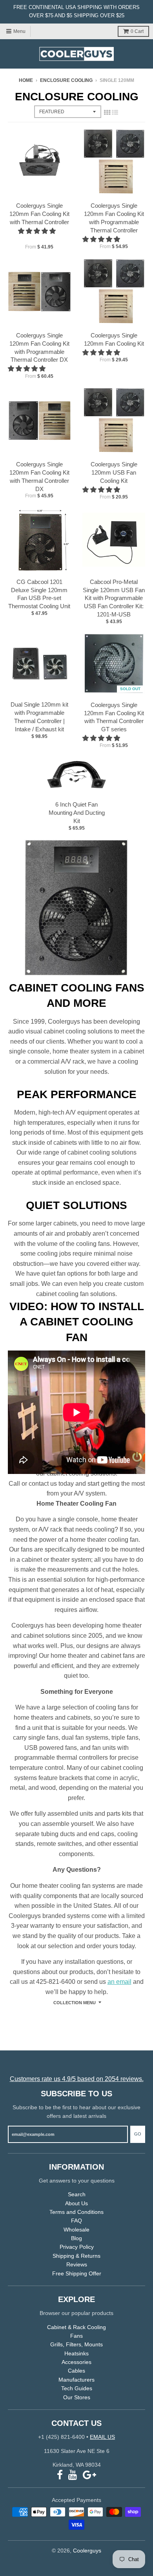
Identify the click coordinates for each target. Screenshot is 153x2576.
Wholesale (76, 2230)
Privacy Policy (77, 2247)
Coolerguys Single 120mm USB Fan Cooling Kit (114, 472)
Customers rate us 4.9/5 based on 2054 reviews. (77, 2079)
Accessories (76, 2362)
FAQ (76, 2221)
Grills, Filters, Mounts (76, 2344)
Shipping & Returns (76, 2256)
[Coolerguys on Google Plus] (89, 2475)
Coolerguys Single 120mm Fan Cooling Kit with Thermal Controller (39, 214)
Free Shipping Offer (77, 2273)
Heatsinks (76, 2353)
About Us (76, 2203)
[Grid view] (107, 112)
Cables (76, 2371)
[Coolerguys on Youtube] (73, 2475)
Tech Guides (77, 2388)
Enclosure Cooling (66, 80)
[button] (38, 231)
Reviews (77, 2264)
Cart (137, 31)
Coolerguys (87, 2551)
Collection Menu (75, 2003)
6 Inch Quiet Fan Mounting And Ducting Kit (77, 813)
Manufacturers (76, 2380)
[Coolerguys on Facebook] (60, 2475)
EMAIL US (102, 2437)
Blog (76, 2238)
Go (138, 2134)
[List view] (115, 112)
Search (77, 2194)
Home (26, 80)
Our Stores (77, 2397)
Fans (76, 2336)
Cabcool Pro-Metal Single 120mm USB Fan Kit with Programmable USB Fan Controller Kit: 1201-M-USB (114, 598)
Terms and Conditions (76, 2212)
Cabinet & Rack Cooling (76, 2327)
